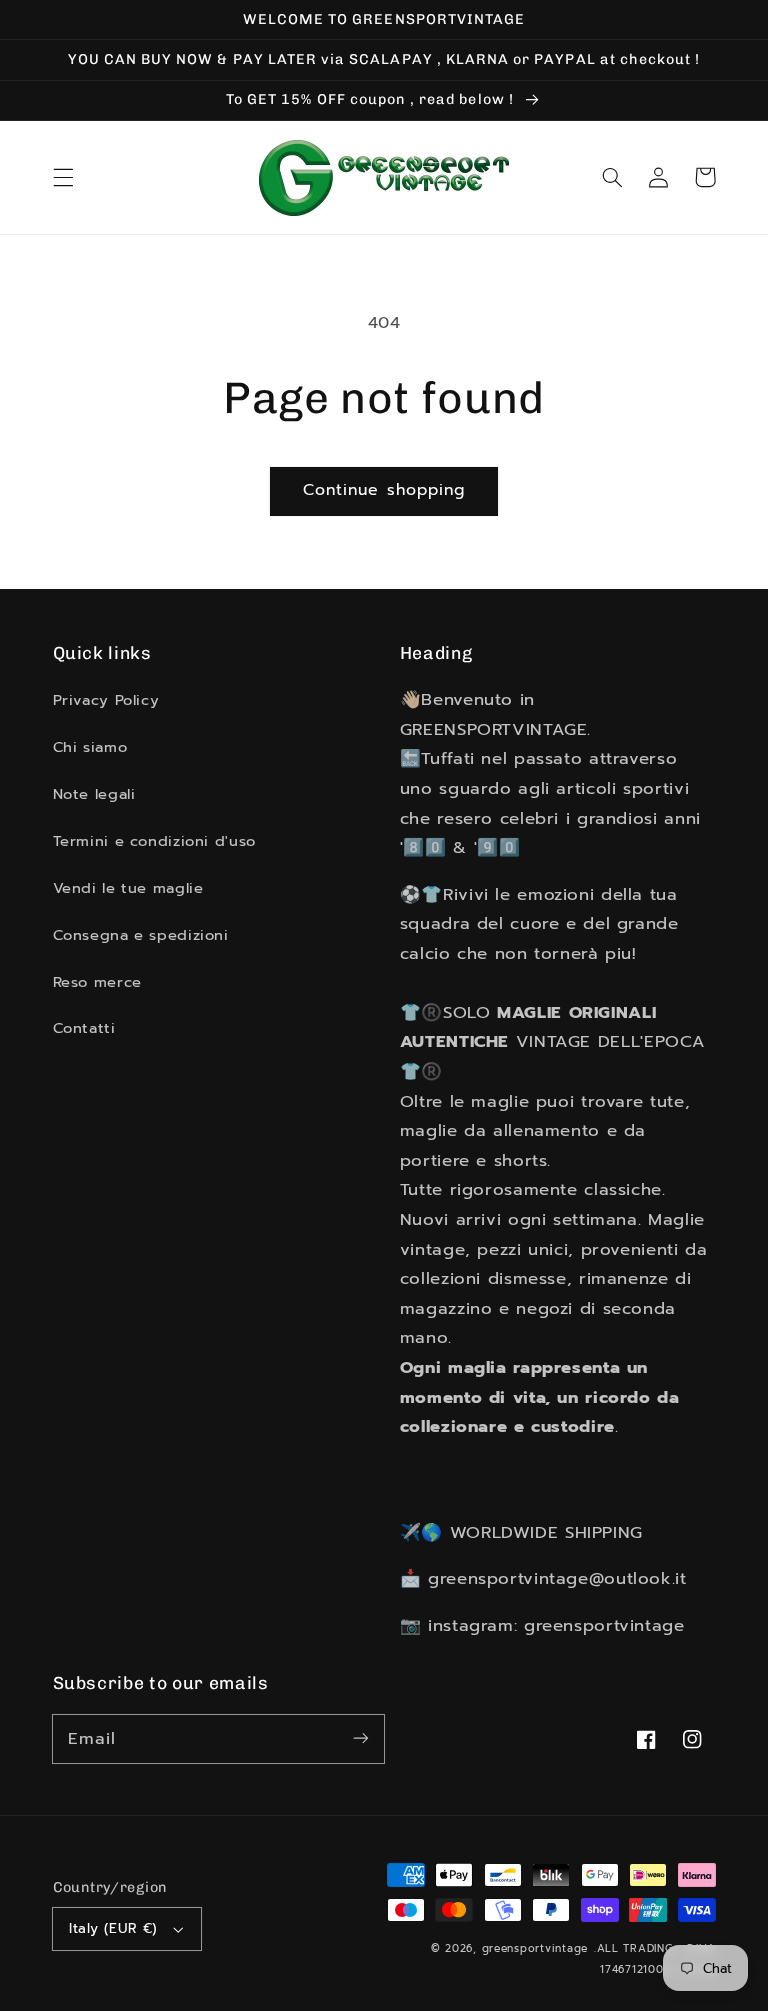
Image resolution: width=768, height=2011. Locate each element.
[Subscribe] (361, 1738)
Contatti (84, 1028)
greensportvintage (535, 1948)
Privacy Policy (106, 700)
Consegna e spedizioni (141, 935)
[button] (63, 177)
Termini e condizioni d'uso (154, 841)
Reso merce (97, 982)
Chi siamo (90, 747)
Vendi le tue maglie (128, 888)
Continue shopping (384, 490)
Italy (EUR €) (113, 1928)
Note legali (94, 794)
